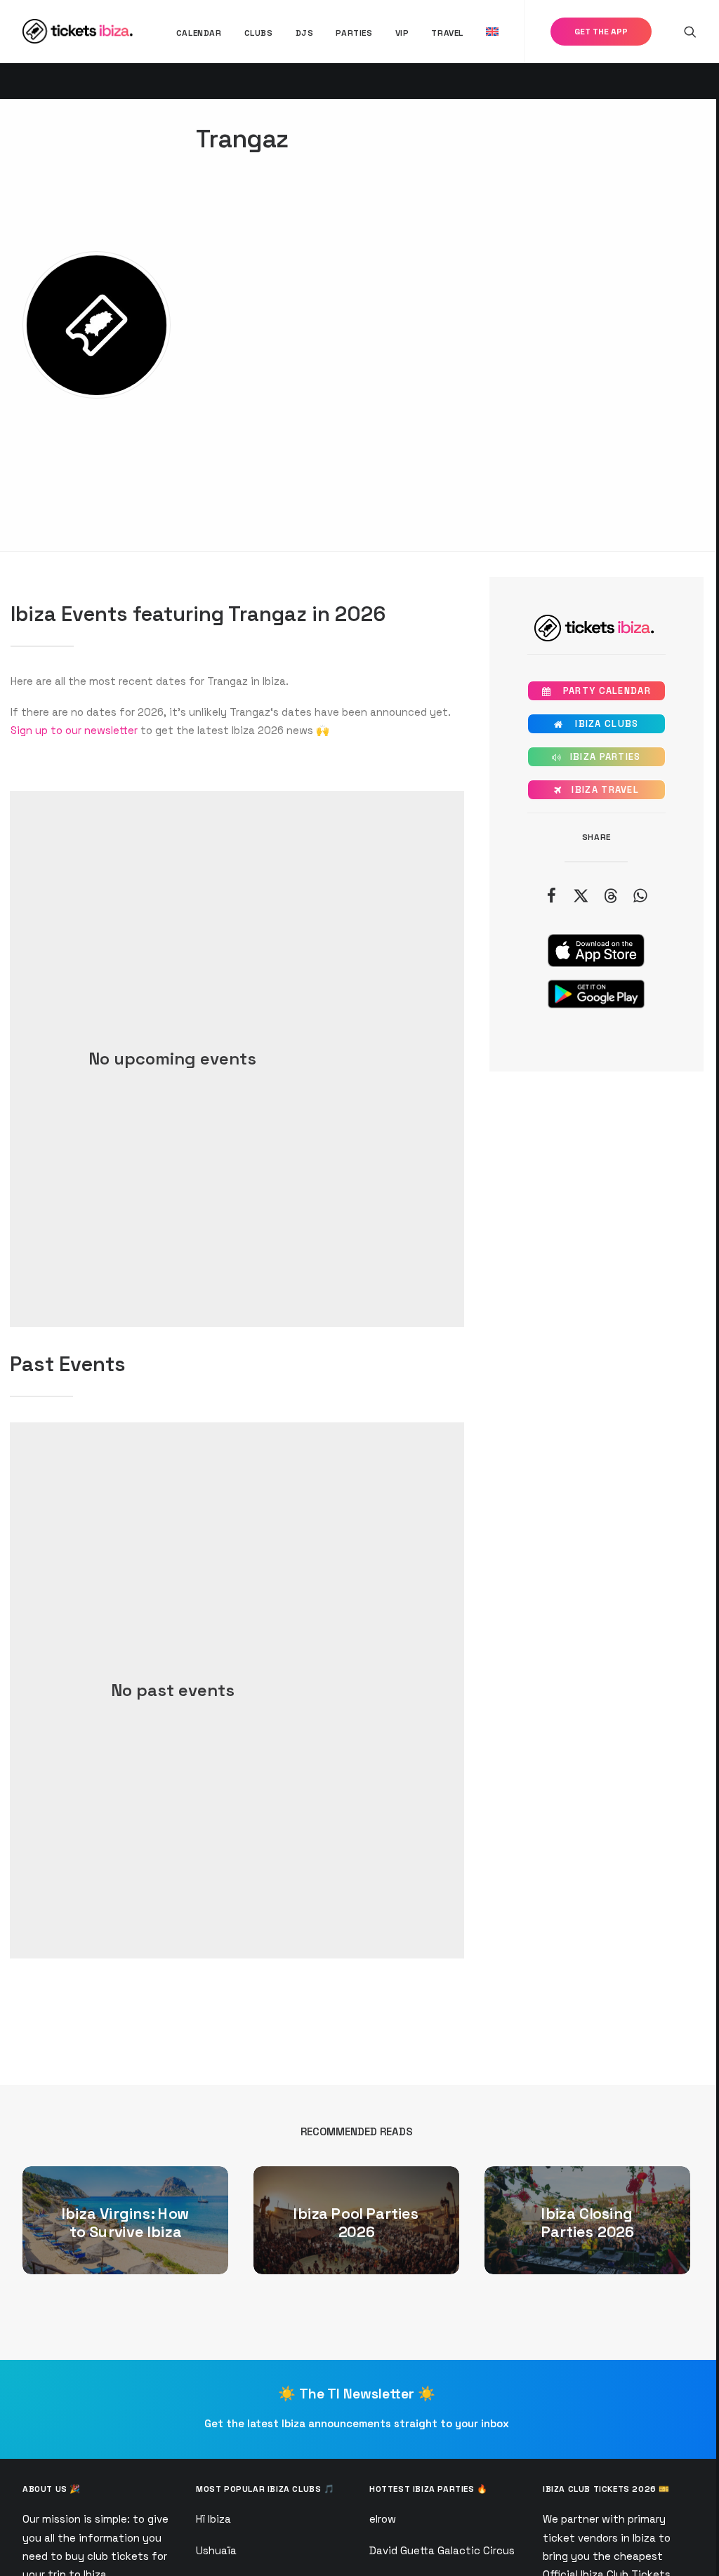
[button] (690, 31)
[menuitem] (199, 33)
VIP (402, 33)
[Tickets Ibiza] (80, 31)
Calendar (199, 33)
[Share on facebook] (551, 895)
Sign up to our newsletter (74, 730)
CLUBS (259, 33)
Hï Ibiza (213, 2519)
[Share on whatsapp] (640, 895)
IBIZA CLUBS (596, 724)
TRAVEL (447, 33)
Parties (354, 33)
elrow (383, 2519)
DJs (305, 33)
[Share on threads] (610, 895)
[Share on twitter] (581, 895)
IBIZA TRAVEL (596, 790)
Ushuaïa (216, 2550)
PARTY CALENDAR (596, 691)
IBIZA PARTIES (596, 757)
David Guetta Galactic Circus (442, 2550)
